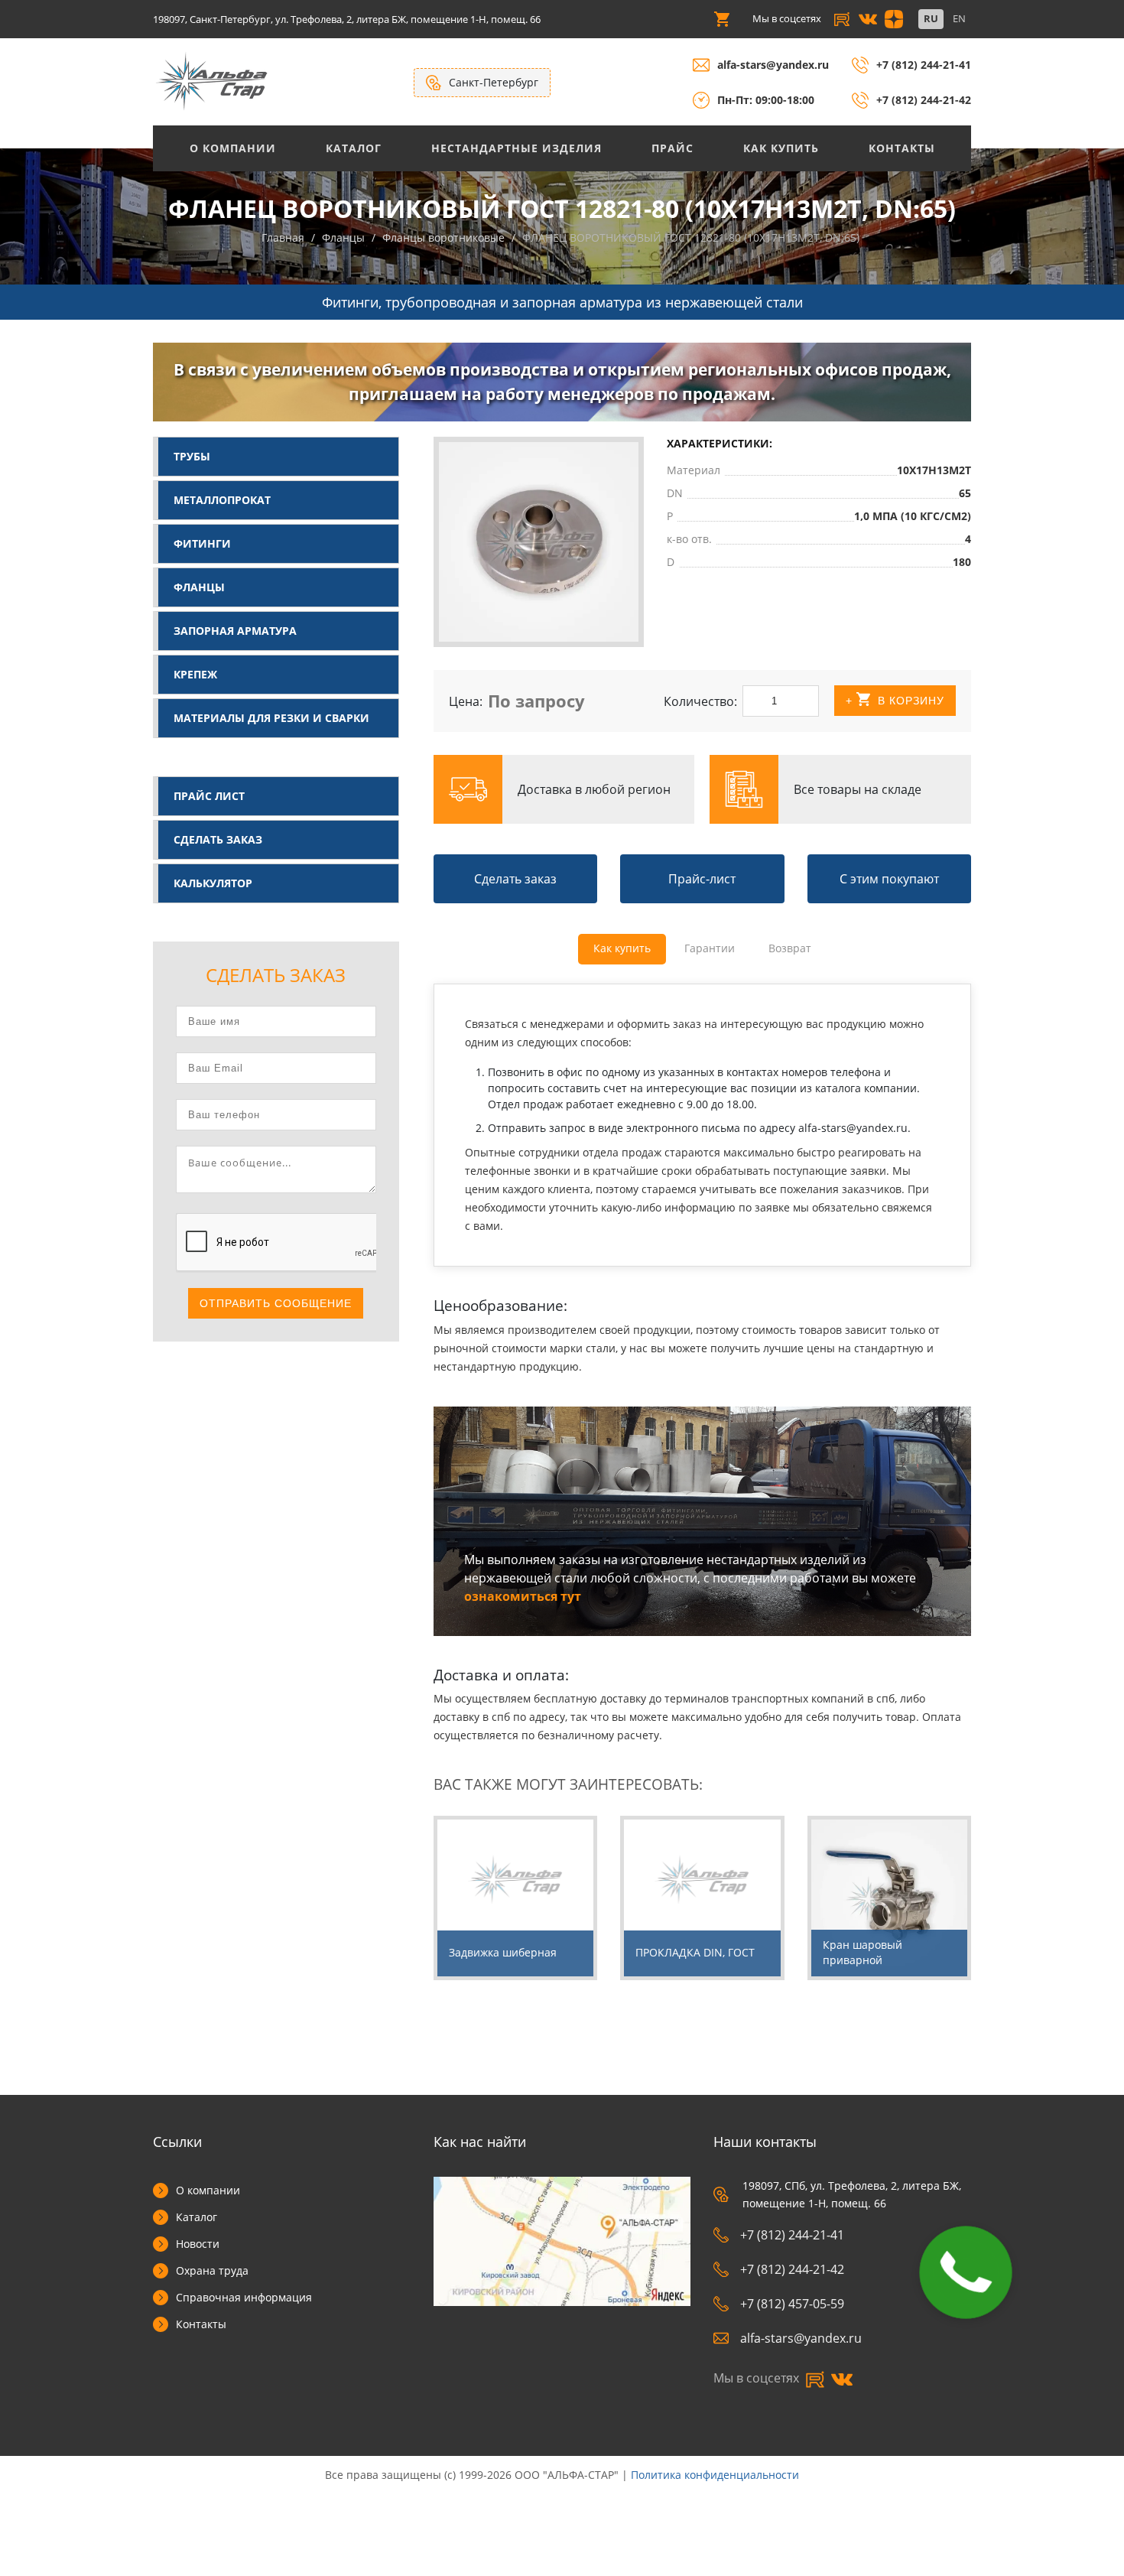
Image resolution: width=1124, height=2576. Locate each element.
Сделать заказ (218, 839)
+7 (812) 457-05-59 (792, 2304)
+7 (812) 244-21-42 (924, 100)
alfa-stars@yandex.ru (773, 65)
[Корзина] (722, 19)
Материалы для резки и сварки (271, 718)
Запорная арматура (235, 631)
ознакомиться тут (523, 1596)
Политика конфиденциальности (715, 2475)
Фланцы (199, 587)
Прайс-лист (702, 879)
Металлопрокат (222, 500)
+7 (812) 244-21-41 (924, 65)
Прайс (672, 148)
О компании (208, 2190)
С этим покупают (889, 879)
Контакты (902, 148)
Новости (198, 2244)
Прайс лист (209, 796)
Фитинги (202, 543)
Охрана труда (212, 2270)
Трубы (192, 456)
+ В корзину (895, 701)
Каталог (354, 148)
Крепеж (195, 674)
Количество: (700, 701)
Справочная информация (244, 2297)
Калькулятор (213, 883)
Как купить (781, 148)
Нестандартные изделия (517, 148)
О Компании (233, 148)
